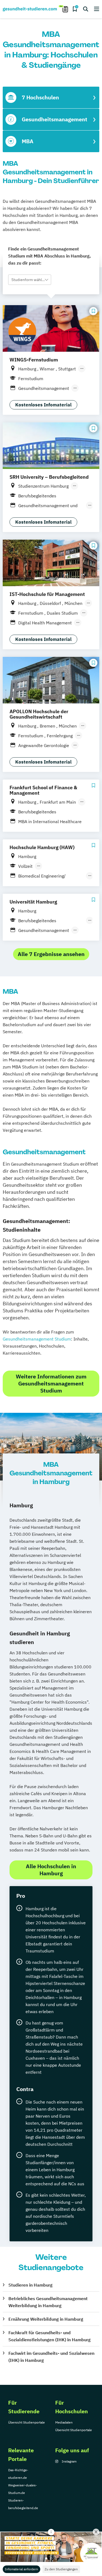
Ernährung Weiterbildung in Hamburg (46, 2319)
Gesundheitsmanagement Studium (37, 1339)
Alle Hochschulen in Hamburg (51, 1870)
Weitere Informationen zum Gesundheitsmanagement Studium (51, 1383)
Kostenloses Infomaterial (43, 405)
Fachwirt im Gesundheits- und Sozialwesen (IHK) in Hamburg (51, 2357)
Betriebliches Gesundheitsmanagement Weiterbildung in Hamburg (48, 2302)
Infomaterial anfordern (21, 2569)
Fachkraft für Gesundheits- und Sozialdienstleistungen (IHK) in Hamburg (50, 2336)
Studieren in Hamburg (30, 2285)
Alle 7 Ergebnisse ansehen (51, 954)
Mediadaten (64, 2422)
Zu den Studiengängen (61, 2569)
